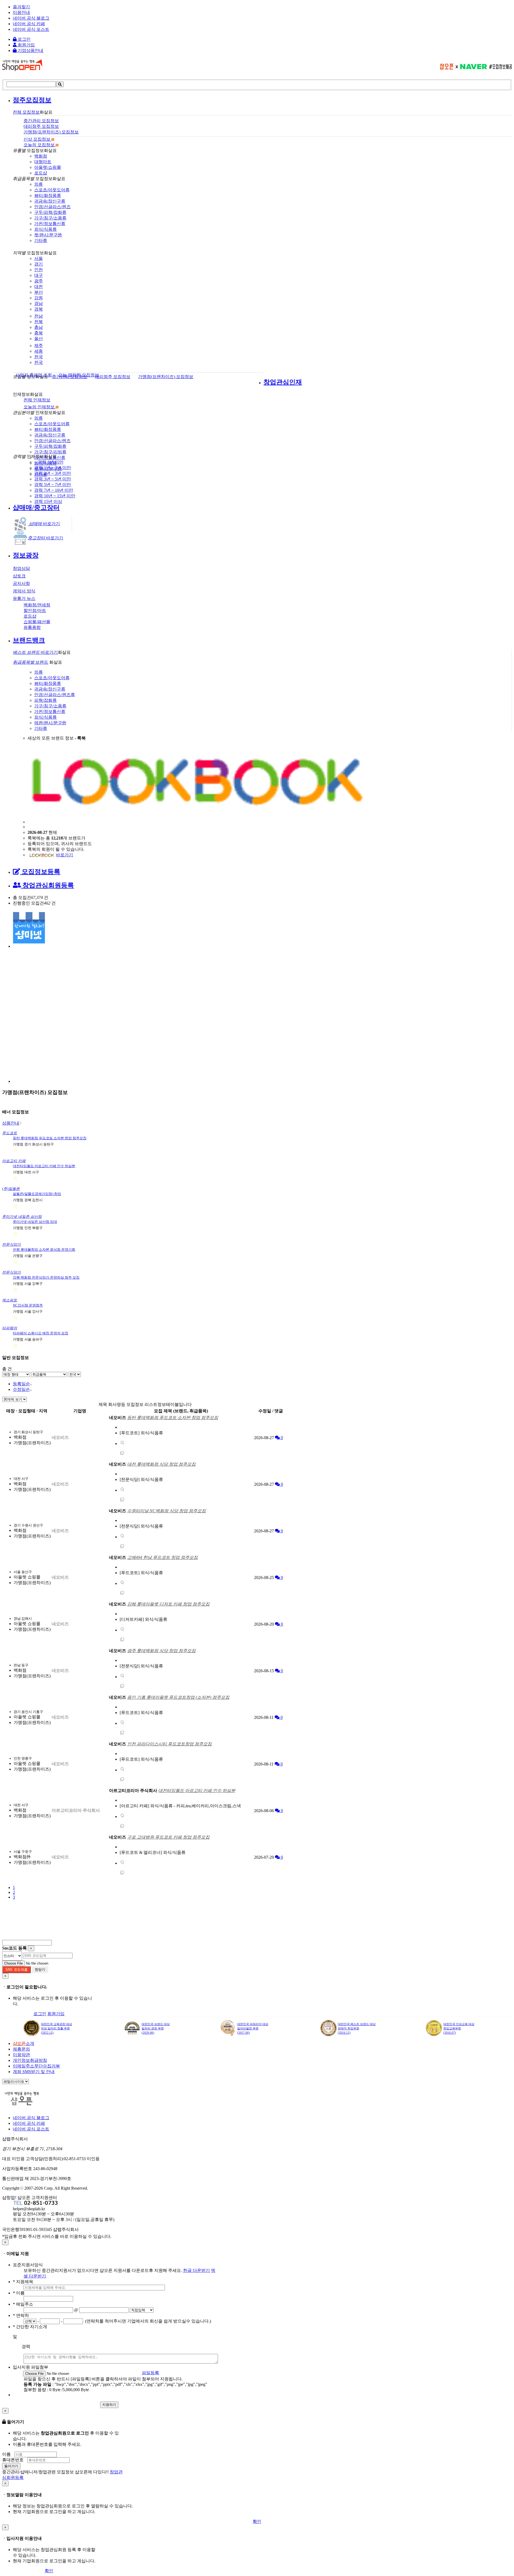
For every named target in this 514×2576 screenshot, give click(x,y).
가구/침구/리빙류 (50, 452)
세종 (39, 351)
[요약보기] (15, 1151)
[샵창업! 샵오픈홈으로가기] (26, 2104)
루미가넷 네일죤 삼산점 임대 (35, 1222)
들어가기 (11, 2466)
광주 (39, 281)
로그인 (24, 39)
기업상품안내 (30, 51)
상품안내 (11, 1123)
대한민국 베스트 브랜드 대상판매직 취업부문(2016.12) (357, 2028)
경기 (39, 264)
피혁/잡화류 (46, 700)
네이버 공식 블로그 (31, 18)
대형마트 (43, 162)
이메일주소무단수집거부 (36, 2066)
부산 (39, 292)
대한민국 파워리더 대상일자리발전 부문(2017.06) (253, 2028)
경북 (39, 309)
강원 (39, 298)
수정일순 (21, 1389)
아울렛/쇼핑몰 (48, 167)
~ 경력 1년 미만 (49, 462)
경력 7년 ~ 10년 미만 (54, 490)
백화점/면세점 (37, 605)
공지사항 (21, 583)
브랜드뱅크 (29, 640)
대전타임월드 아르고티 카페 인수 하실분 (44, 1166)
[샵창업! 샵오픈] (22, 69)
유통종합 (32, 627)
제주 (39, 346)
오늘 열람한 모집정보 (79, 375)
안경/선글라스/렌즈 (52, 207)
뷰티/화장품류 (48, 195)
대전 (39, 287)
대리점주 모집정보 (113, 377)
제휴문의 (21, 2049)
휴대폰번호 (13, 2460)
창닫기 (40, 1970)
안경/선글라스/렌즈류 (55, 695)
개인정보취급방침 (30, 2060)
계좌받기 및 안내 (34, 2072)
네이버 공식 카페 (29, 24)
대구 (39, 275)
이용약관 (21, 2055)
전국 (39, 357)
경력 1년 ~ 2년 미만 (53, 468)
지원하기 (109, 2405)
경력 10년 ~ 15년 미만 (55, 496)
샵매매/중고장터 (36, 507)
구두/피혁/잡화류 (50, 212)
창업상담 (21, 568)
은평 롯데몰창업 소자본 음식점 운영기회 (44, 1250)
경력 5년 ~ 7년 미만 (53, 485)
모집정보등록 (40, 872)
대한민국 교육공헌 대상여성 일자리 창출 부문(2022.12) (56, 2028)
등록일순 (21, 1384)
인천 (39, 270)
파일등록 (150, 2373)
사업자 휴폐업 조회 (34, 375)
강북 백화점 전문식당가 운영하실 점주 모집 (46, 1277)
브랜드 (31, 662)
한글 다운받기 (196, 2270)
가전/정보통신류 (50, 224)
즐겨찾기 (21, 7)
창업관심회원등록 (47, 885)
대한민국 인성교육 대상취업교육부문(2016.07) (459, 2028)
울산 (39, 339)
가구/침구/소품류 (50, 218)
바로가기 (44, 524)
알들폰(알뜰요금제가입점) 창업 (37, 1194)
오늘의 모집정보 (40, 145)
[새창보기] (122, 1454)
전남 (39, 316)
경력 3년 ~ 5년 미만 (53, 479)
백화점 (41, 156)
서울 (39, 258)
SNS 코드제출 (16, 1970)
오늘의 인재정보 (40, 407)
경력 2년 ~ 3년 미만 (53, 473)
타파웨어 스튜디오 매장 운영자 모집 (41, 1333)
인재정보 (37, 400)
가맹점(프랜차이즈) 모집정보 (166, 377)
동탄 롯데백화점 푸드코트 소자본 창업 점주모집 (50, 1138)
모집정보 (26, 112)
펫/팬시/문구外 (48, 235)
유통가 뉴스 (24, 598)
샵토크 (19, 576)
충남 (39, 327)
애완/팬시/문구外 (50, 723)
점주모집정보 (32, 100)
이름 (6, 2454)
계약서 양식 (24, 591)
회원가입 (26, 45)
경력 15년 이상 (48, 501)
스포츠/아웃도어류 (52, 190)
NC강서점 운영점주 (28, 1305)
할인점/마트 (35, 611)
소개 (24, 2043)
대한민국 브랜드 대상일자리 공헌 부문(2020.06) (156, 2028)
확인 (257, 2521)
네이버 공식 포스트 (31, 29)
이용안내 (21, 12)
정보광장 (26, 555)
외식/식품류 (46, 229)
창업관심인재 (283, 382)
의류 (39, 184)
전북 (39, 322)
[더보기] (122, 1444)
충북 (39, 333)
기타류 (41, 240)
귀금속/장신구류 (50, 201)
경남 (39, 303)
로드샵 (41, 173)
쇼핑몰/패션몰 (37, 622)
